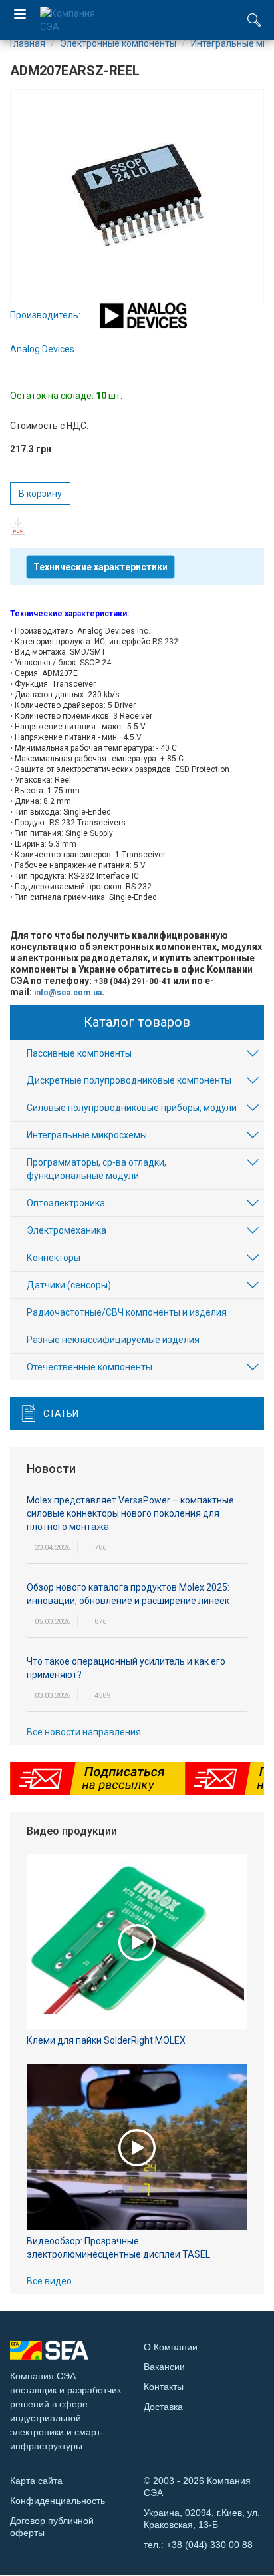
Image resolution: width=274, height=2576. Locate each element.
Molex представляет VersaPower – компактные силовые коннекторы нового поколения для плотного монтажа (130, 1513)
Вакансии (164, 2367)
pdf (18, 527)
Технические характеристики (100, 567)
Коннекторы (54, 1258)
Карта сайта (36, 2481)
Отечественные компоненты (89, 1367)
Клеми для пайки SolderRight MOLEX (106, 2040)
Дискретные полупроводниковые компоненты (129, 1080)
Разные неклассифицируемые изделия (113, 1340)
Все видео (49, 2281)
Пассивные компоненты (79, 1053)
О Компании (171, 2347)
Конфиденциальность (58, 2501)
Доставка (163, 2407)
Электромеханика (67, 1230)
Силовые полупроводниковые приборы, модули (132, 1108)
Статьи (61, 1414)
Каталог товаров (137, 1022)
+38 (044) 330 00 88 (209, 2545)
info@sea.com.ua (68, 993)
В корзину (40, 494)
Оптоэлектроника (66, 1203)
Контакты (164, 2387)
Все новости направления (84, 1732)
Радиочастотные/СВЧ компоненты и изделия (127, 1312)
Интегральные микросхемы (87, 1135)
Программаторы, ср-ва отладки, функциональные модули (96, 1169)
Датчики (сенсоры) (69, 1285)
